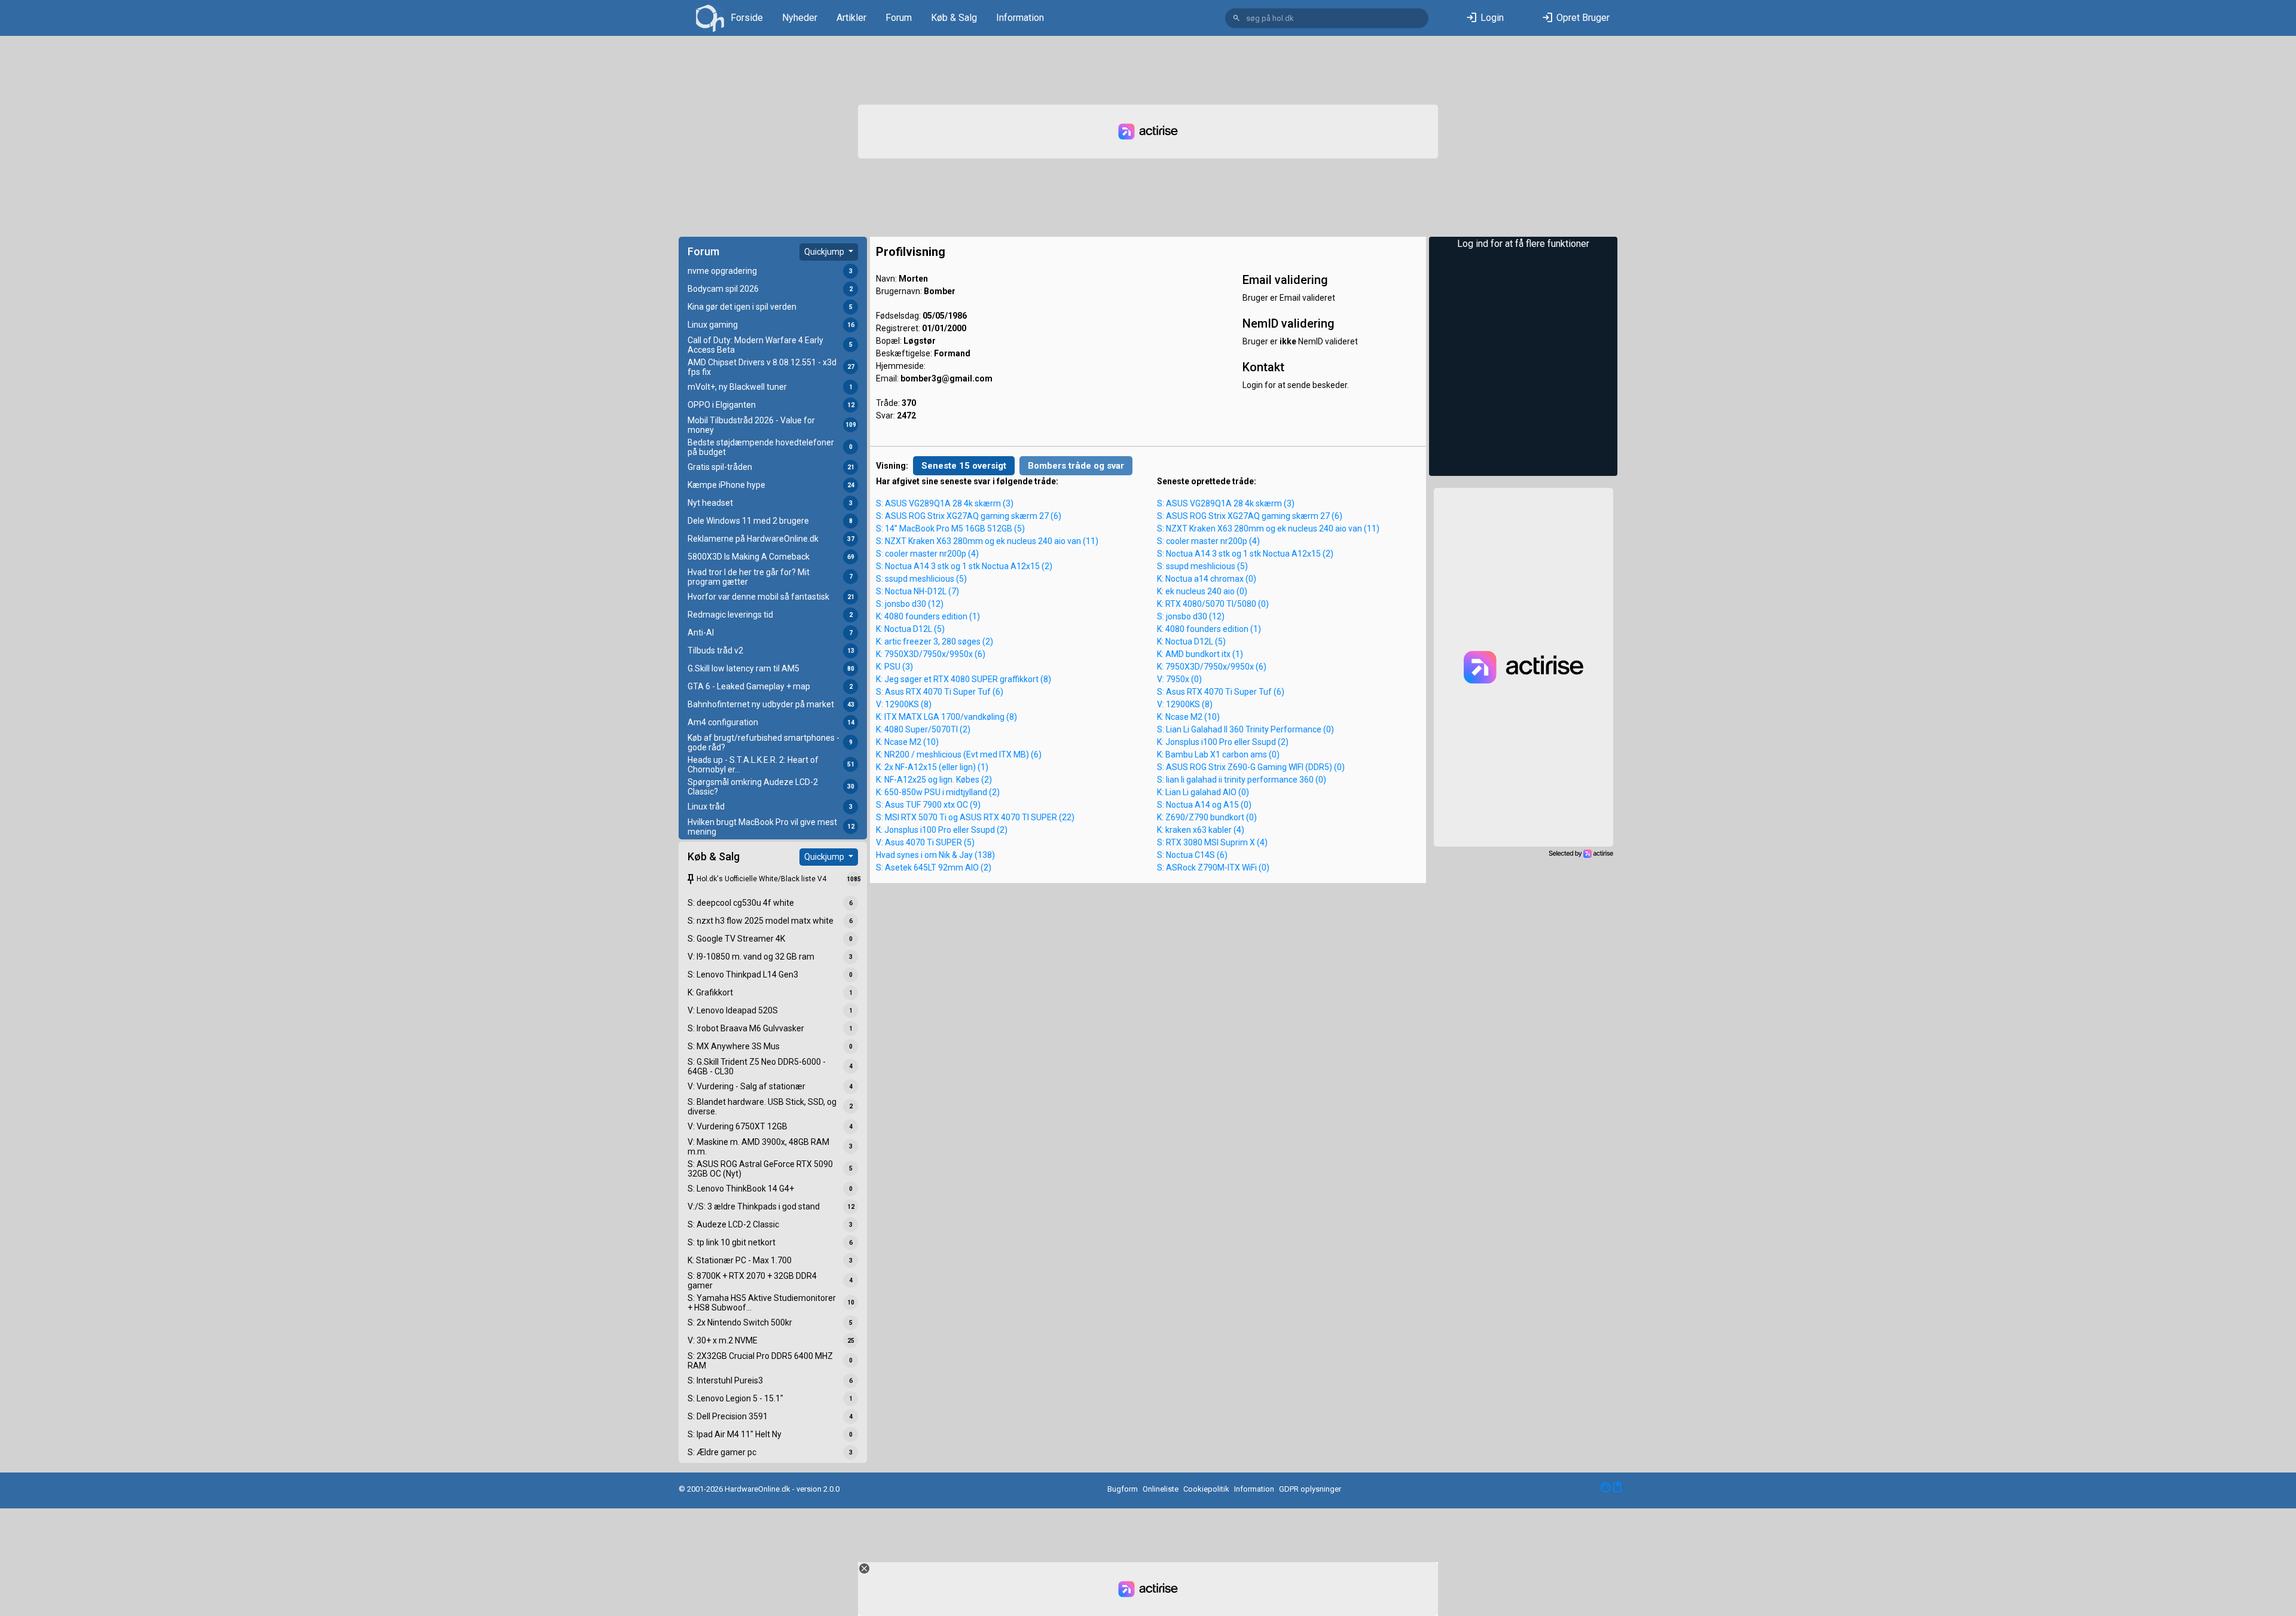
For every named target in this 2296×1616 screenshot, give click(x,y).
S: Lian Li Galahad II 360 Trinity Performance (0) (1245, 729)
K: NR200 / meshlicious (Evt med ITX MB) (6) (959, 754)
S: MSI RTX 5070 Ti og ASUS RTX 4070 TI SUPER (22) (975, 817)
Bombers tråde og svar (1076, 466)
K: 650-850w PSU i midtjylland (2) (938, 792)
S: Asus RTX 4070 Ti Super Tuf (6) (940, 692)
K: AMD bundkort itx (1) (1200, 654)
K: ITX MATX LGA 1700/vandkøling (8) (947, 717)
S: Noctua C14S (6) (1192, 855)
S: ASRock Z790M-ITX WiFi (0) (1213, 867)
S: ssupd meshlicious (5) (921, 579)
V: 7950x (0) (1179, 679)
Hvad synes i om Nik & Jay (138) (935, 855)
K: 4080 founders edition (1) (928, 616)
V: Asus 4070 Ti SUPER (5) (925, 842)
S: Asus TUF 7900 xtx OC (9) (928, 805)
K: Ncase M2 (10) (907, 742)
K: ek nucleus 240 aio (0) (1202, 591)
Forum (899, 18)
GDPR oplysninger (1310, 1489)
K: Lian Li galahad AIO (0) (1203, 792)
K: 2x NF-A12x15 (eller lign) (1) (932, 767)
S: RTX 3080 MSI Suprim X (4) (1212, 842)
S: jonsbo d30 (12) (910, 604)
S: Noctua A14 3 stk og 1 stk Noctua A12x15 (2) (964, 566)
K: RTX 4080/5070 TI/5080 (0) (1213, 604)
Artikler (851, 18)
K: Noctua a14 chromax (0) (1207, 579)
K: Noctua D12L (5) (910, 629)
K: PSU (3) (894, 667)
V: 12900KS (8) (904, 704)
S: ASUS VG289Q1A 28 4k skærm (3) (945, 503)
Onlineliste (1161, 1489)
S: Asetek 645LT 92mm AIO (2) (934, 867)
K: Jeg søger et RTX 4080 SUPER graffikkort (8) (964, 679)
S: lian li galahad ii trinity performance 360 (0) (1242, 780)
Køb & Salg (954, 18)
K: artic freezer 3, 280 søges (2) (935, 641)
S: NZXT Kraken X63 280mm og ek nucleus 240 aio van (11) (987, 541)
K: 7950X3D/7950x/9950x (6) (931, 654)
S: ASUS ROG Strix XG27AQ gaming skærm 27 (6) (969, 516)
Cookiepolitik (1206, 1489)
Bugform (1123, 1489)
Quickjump (825, 252)
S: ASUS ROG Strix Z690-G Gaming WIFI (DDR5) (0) (1251, 767)
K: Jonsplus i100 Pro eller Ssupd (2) (942, 830)
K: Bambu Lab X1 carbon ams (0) (1218, 754)
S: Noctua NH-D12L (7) (918, 591)
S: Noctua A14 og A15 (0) (1204, 805)
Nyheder (800, 18)
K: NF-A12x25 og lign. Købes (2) (934, 780)
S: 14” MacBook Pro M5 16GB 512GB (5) (950, 529)
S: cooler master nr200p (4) (927, 554)
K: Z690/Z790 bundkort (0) (1207, 817)
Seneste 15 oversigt (964, 466)
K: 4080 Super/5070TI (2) (923, 729)
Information (1020, 18)
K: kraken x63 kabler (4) (1201, 830)
